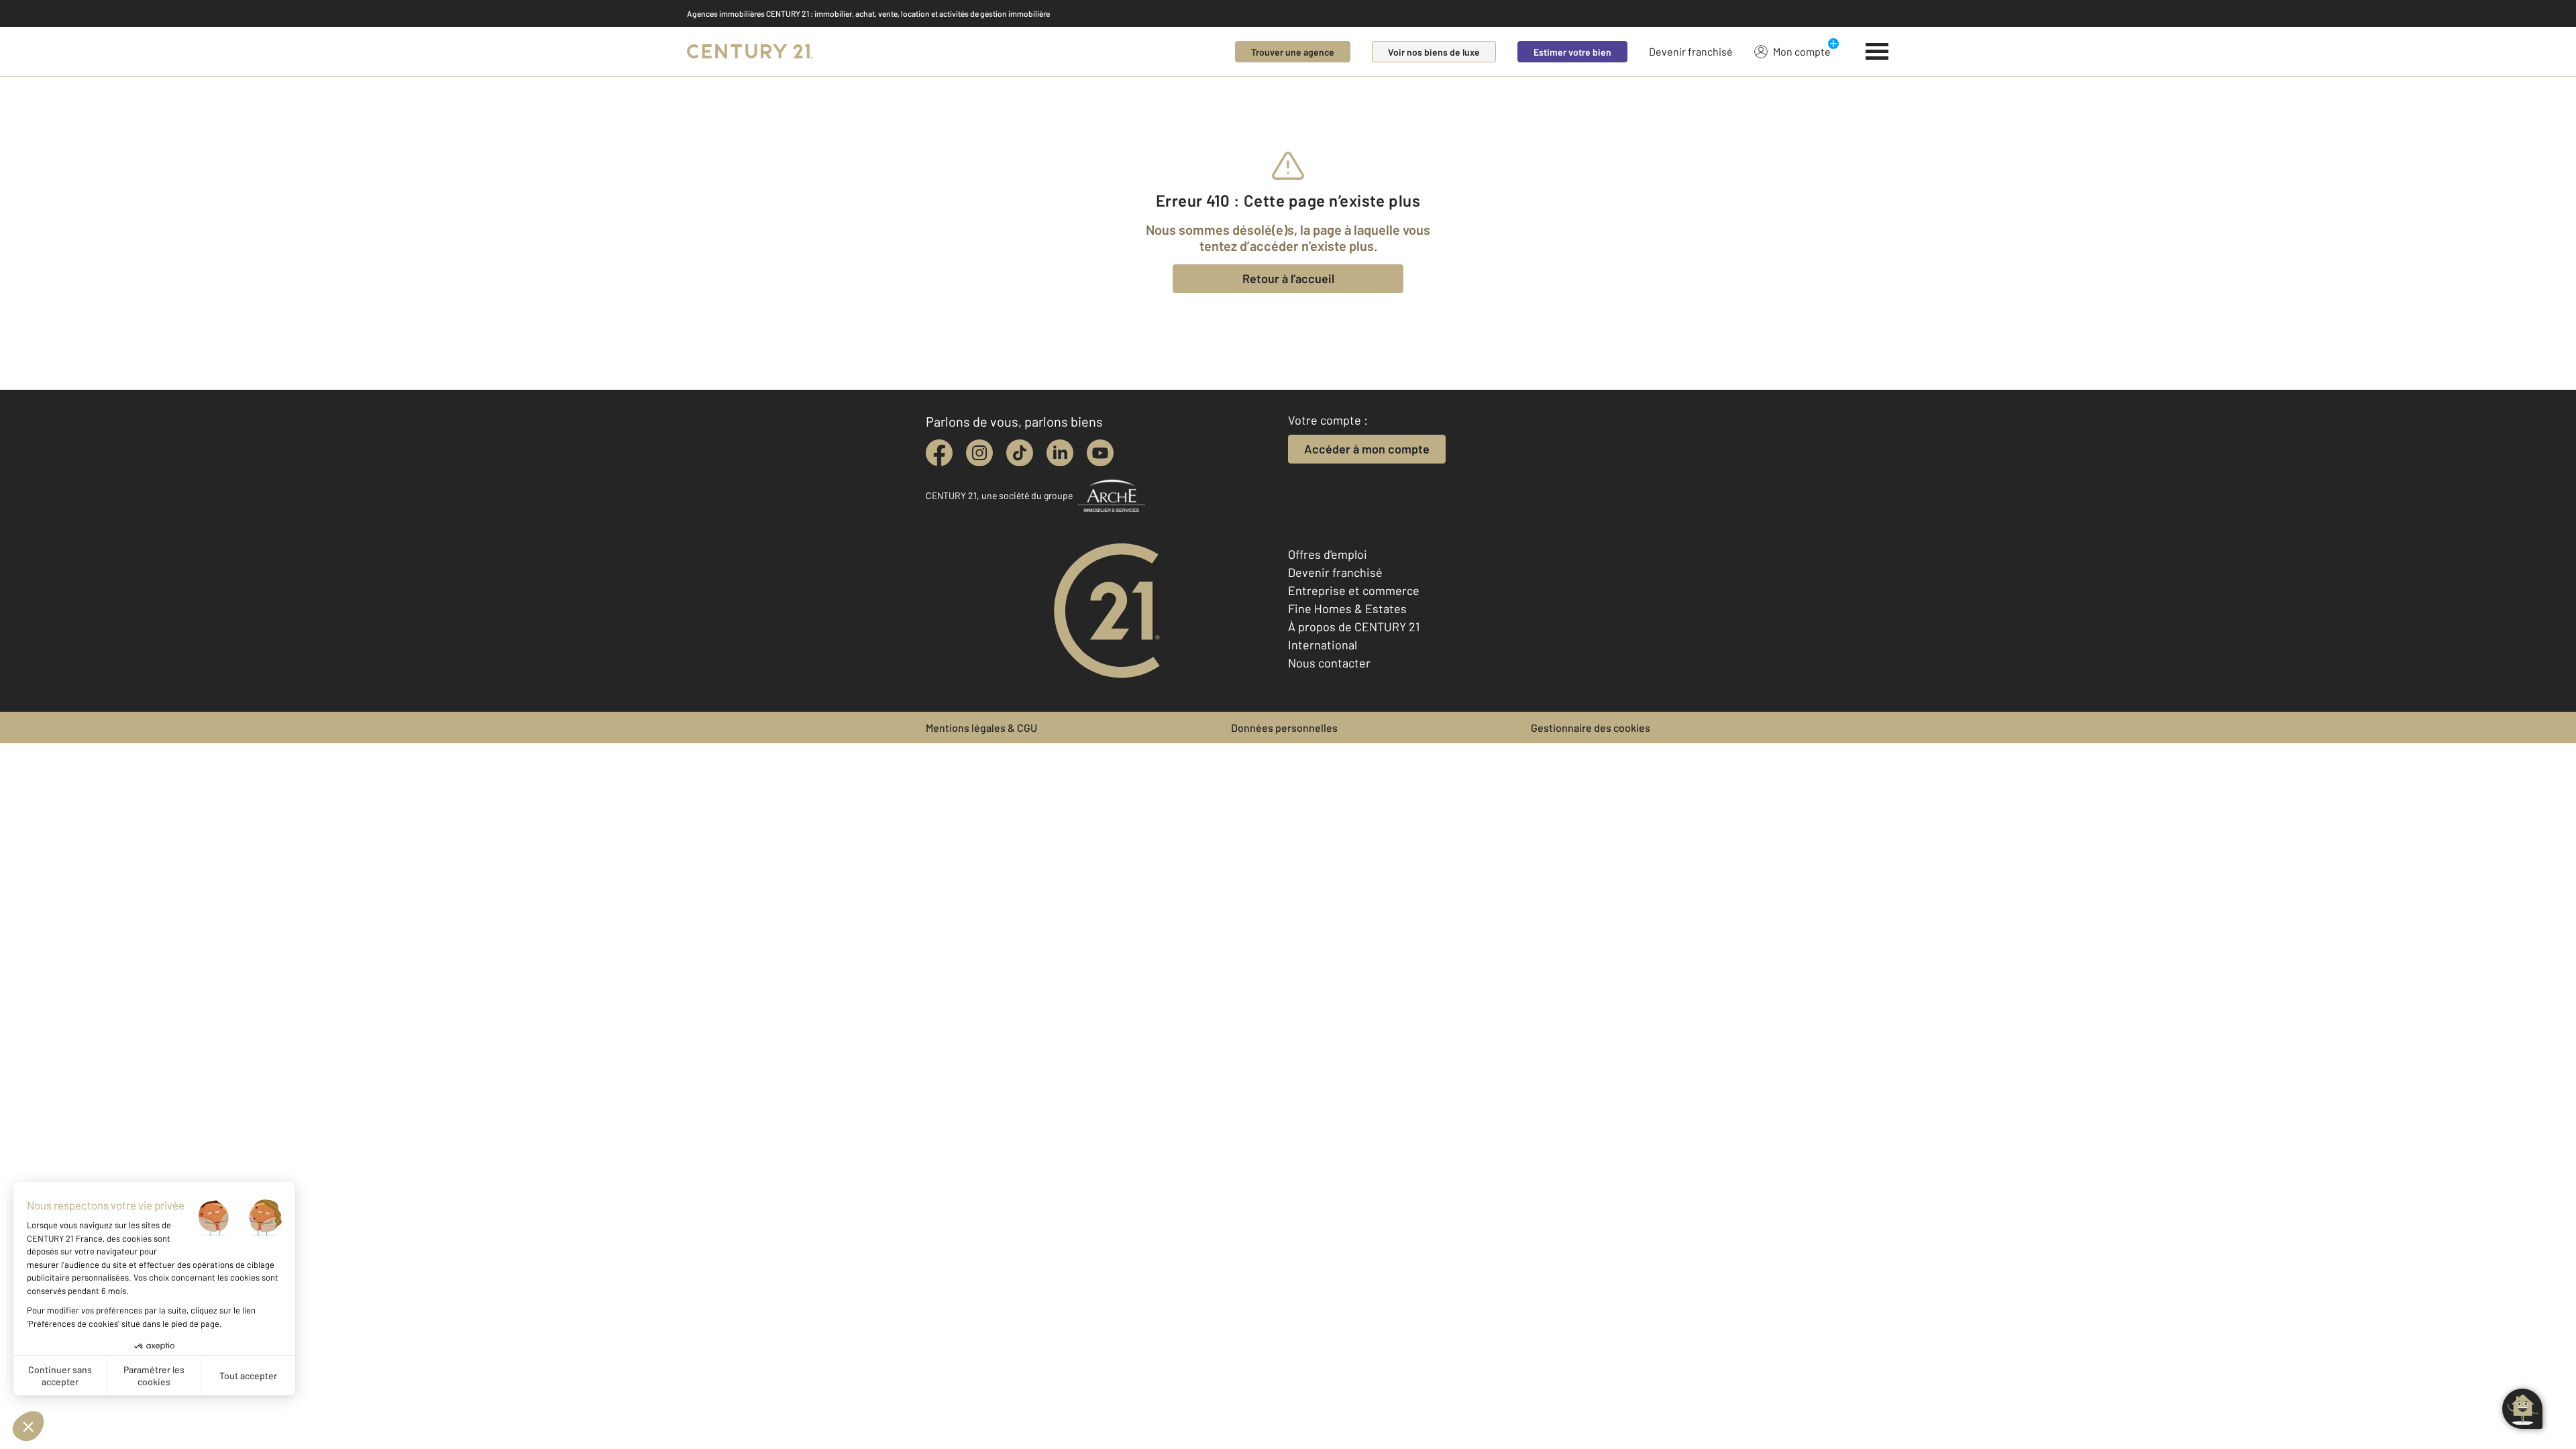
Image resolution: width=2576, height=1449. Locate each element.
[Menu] (1877, 52)
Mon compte (1802, 51)
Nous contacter (1329, 663)
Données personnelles (1284, 728)
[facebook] (939, 453)
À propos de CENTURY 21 (1354, 627)
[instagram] (979, 453)
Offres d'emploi (1328, 554)
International (1323, 645)
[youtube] (1100, 453)
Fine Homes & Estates (1347, 608)
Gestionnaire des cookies (1591, 728)
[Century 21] (750, 52)
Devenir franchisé (1691, 51)
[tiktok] (1020, 453)
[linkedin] (1060, 453)
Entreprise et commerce (1354, 590)
